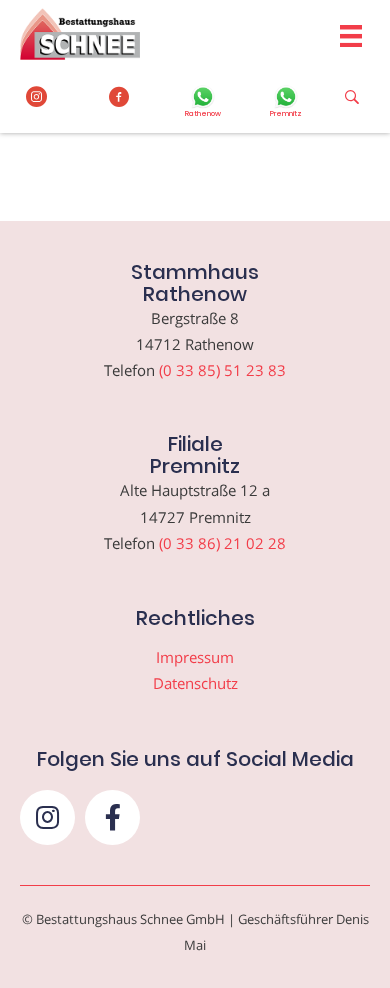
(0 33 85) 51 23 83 (222, 370)
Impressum (195, 657)
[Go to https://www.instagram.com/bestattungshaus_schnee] (36, 97)
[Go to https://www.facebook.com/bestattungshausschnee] (119, 97)
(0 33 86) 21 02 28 (222, 543)
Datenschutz (195, 683)
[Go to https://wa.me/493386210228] (285, 103)
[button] (47, 817)
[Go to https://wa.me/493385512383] (202, 103)
